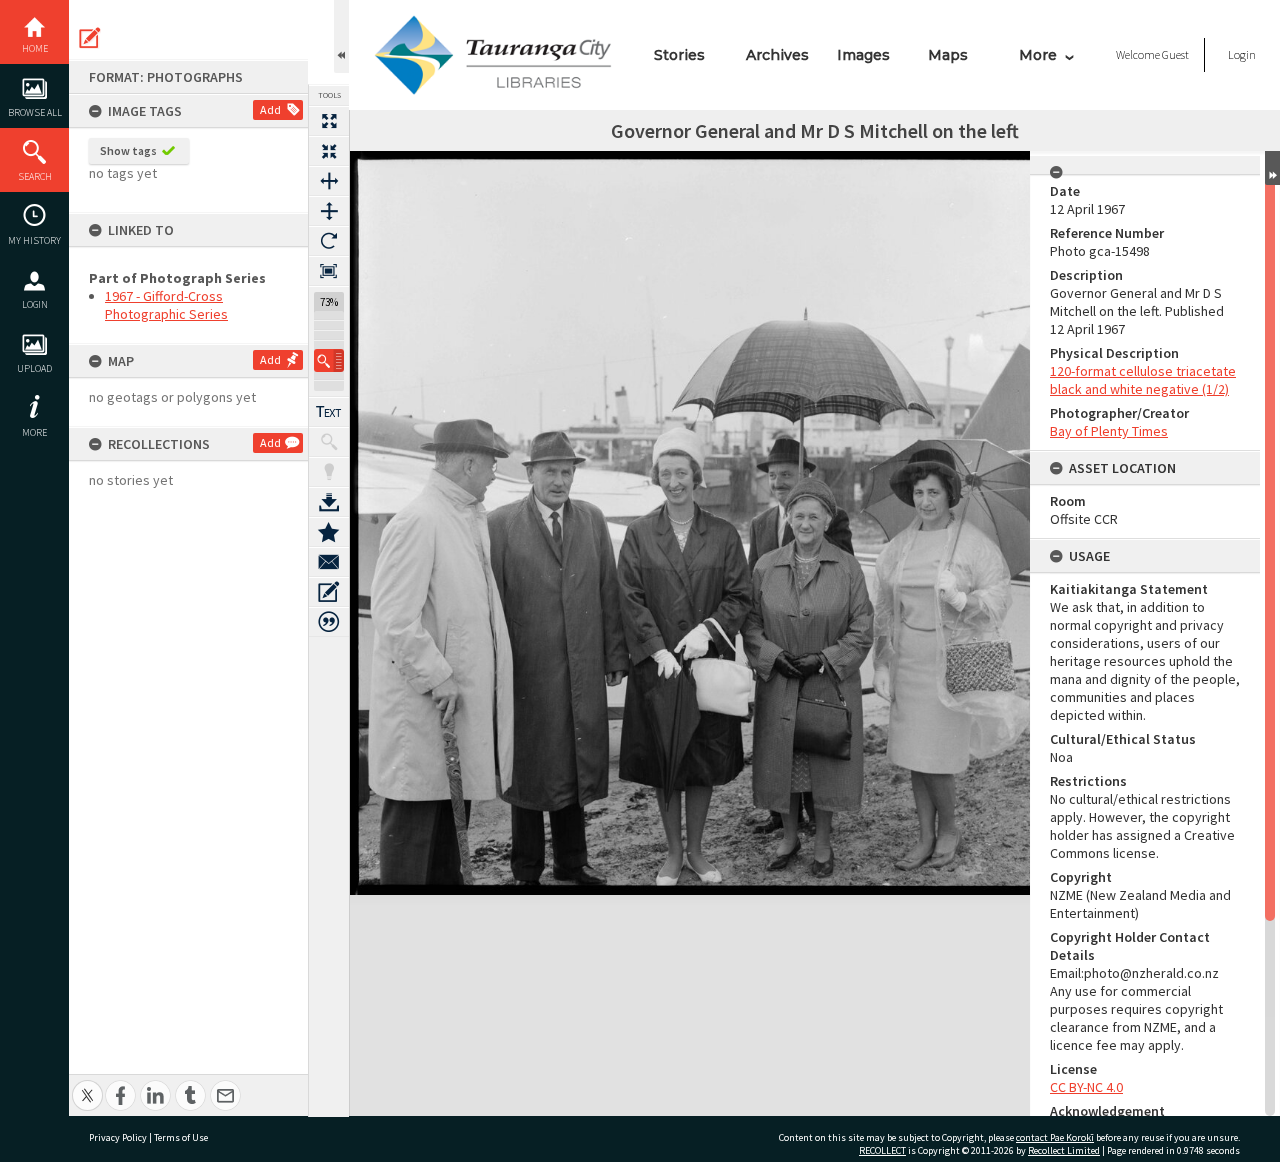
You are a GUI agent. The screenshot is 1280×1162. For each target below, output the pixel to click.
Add (270, 109)
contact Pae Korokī (1055, 1137)
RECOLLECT (882, 1150)
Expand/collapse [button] (1272, 168)
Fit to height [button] (329, 211)
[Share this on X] (87, 1084)
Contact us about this (329, 562)
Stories (679, 55)
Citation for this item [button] (329, 622)
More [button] (34, 432)
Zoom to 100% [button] (329, 271)
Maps (948, 55)
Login (35, 304)
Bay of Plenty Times (1109, 431)
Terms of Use (181, 1137)
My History (34, 240)
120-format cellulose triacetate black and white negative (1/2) (1143, 380)
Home (35, 48)
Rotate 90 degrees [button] (329, 241)
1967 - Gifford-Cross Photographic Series (166, 305)
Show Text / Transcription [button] (329, 412)
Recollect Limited (1064, 1150)
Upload (34, 368)
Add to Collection (329, 532)
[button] (329, 360)
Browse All (35, 112)
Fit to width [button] (329, 181)
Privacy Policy (118, 1137)
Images (863, 55)
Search (35, 176)
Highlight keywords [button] (329, 472)
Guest (1175, 54)
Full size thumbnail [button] (329, 121)
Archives (777, 55)
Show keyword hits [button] (329, 442)
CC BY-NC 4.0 (1086, 1087)
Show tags (128, 150)
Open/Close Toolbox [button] (341, 36)
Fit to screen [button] (329, 151)
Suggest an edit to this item (90, 38)
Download (329, 502)
